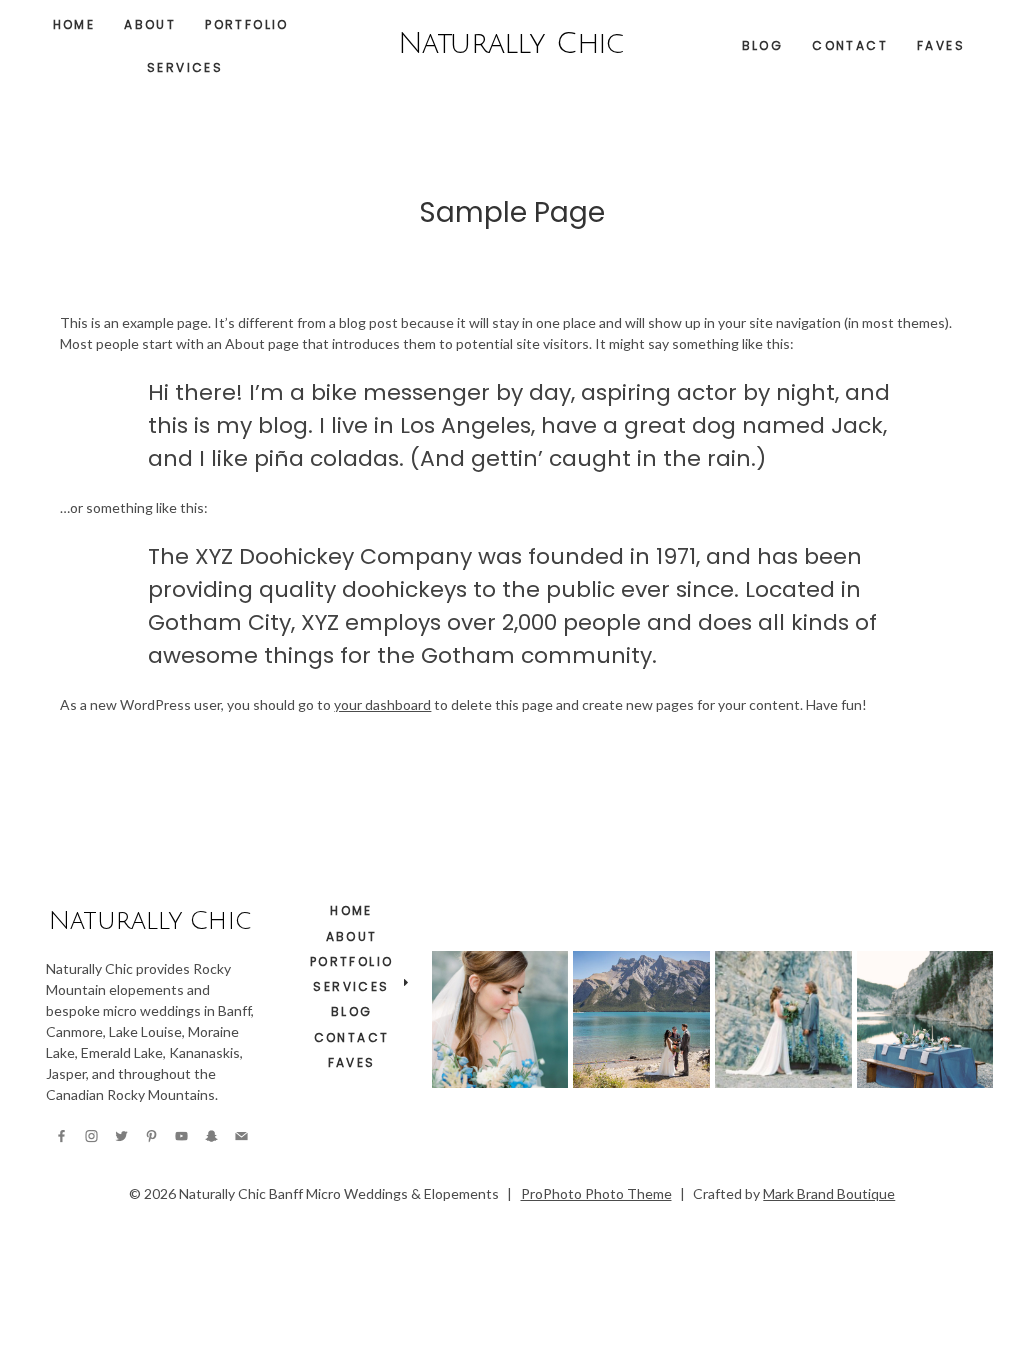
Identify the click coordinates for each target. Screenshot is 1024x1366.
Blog (763, 45)
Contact (850, 45)
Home (74, 24)
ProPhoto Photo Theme (596, 1193)
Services (185, 67)
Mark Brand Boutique (829, 1193)
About (150, 24)
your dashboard (382, 704)
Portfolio (247, 24)
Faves (941, 45)
